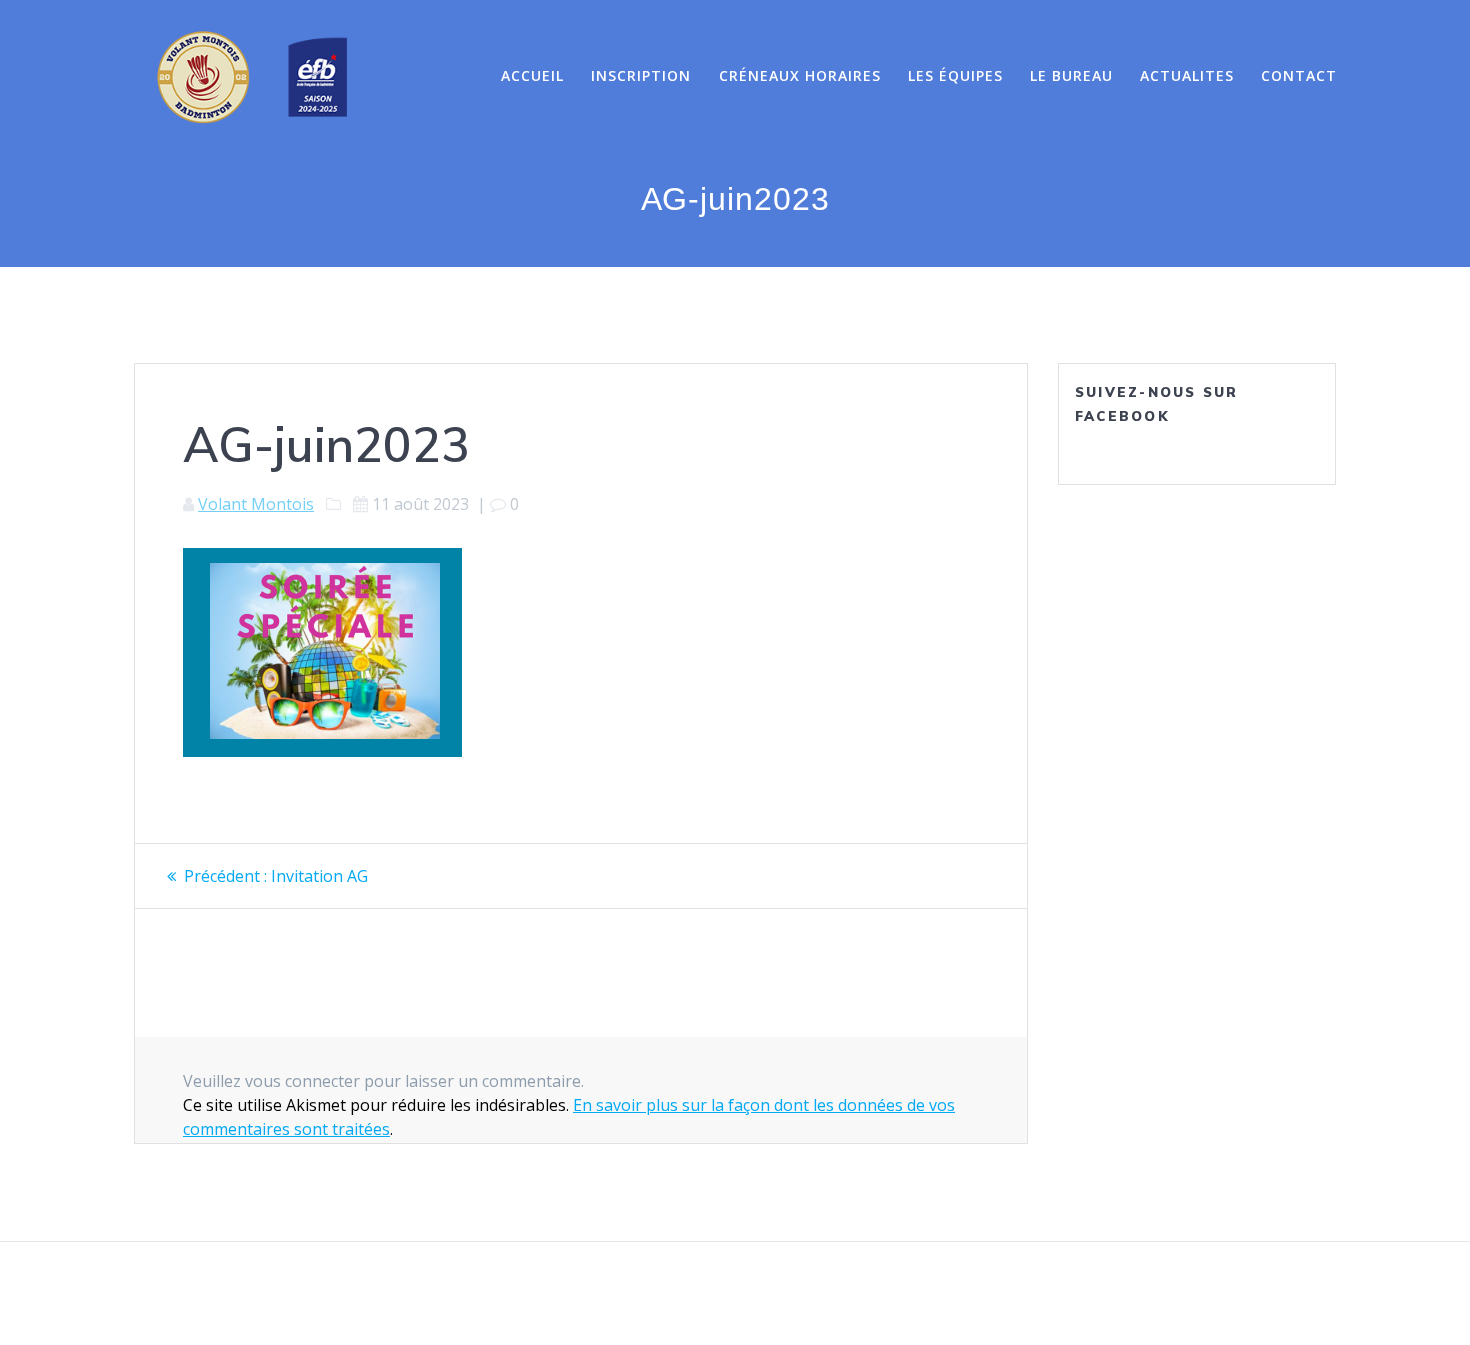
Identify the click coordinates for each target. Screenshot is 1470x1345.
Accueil (532, 75)
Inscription (641, 75)
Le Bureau (1071, 75)
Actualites (1187, 75)
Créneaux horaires (800, 75)
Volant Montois (256, 504)
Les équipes (955, 75)
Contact (1299, 75)
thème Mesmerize (956, 1294)
